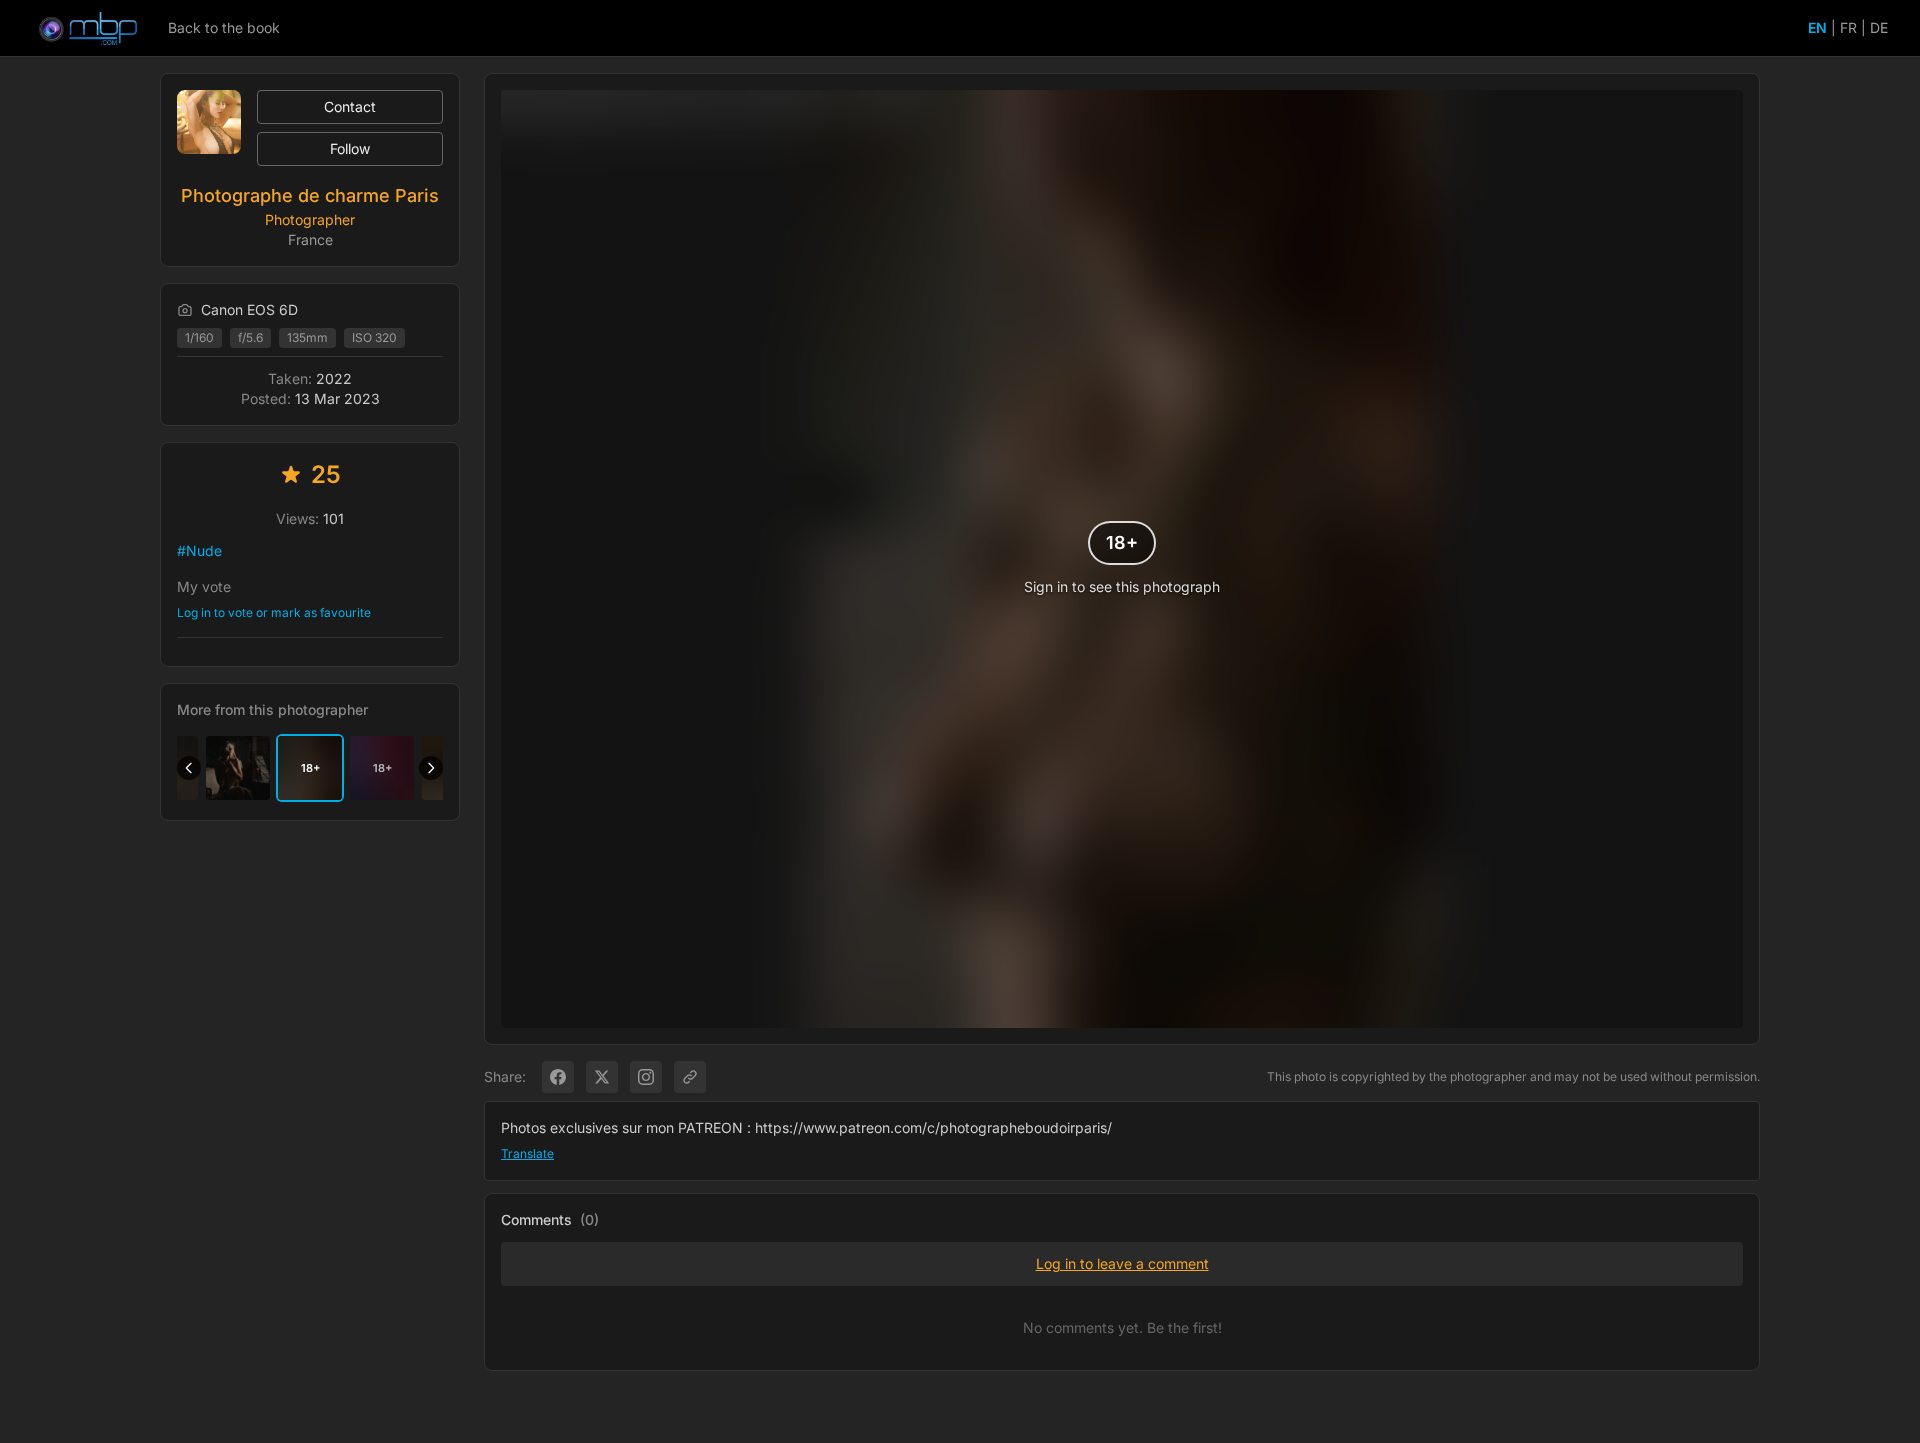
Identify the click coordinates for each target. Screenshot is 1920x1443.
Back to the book (224, 27)
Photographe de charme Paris (310, 195)
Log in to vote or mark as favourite (274, 612)
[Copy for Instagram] (646, 1077)
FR (1848, 27)
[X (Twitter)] (602, 1077)
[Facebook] (558, 1077)
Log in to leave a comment (1122, 1263)
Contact (350, 106)
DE (1879, 27)
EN (1817, 27)
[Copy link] (690, 1077)
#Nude (199, 550)
